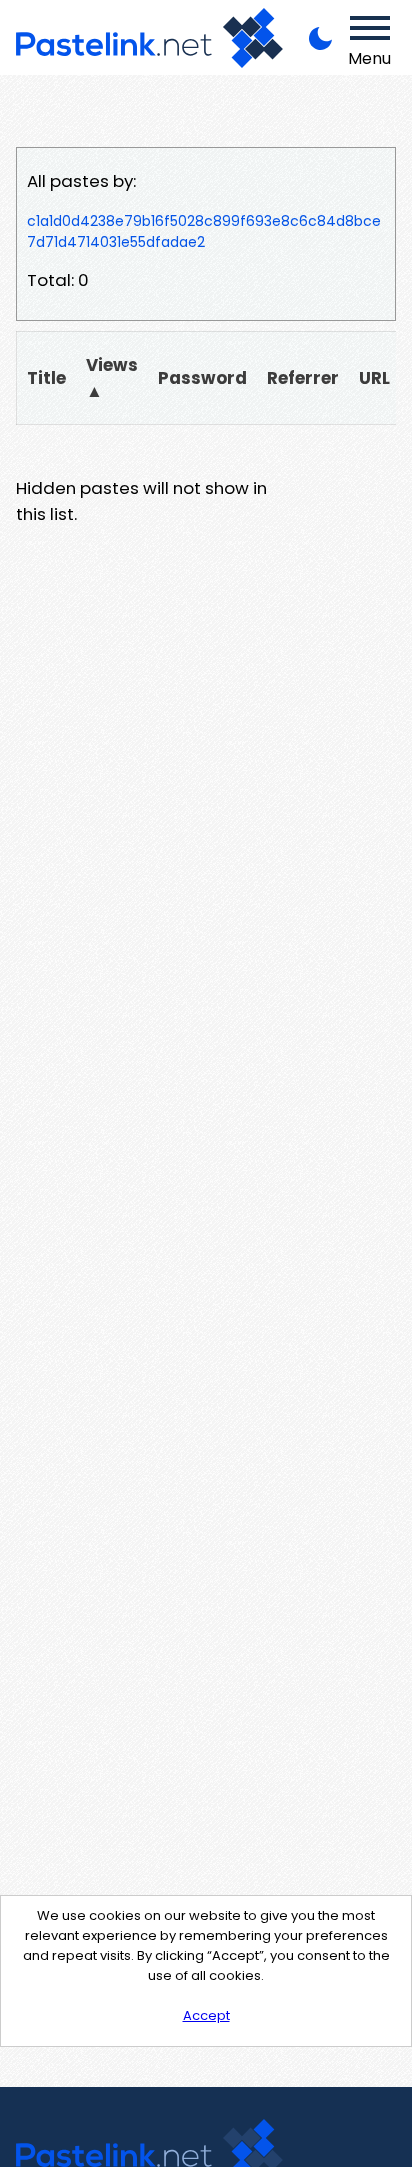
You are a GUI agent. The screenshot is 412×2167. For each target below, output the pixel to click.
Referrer (303, 378)
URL (374, 378)
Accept (206, 2015)
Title (46, 378)
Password (202, 378)
